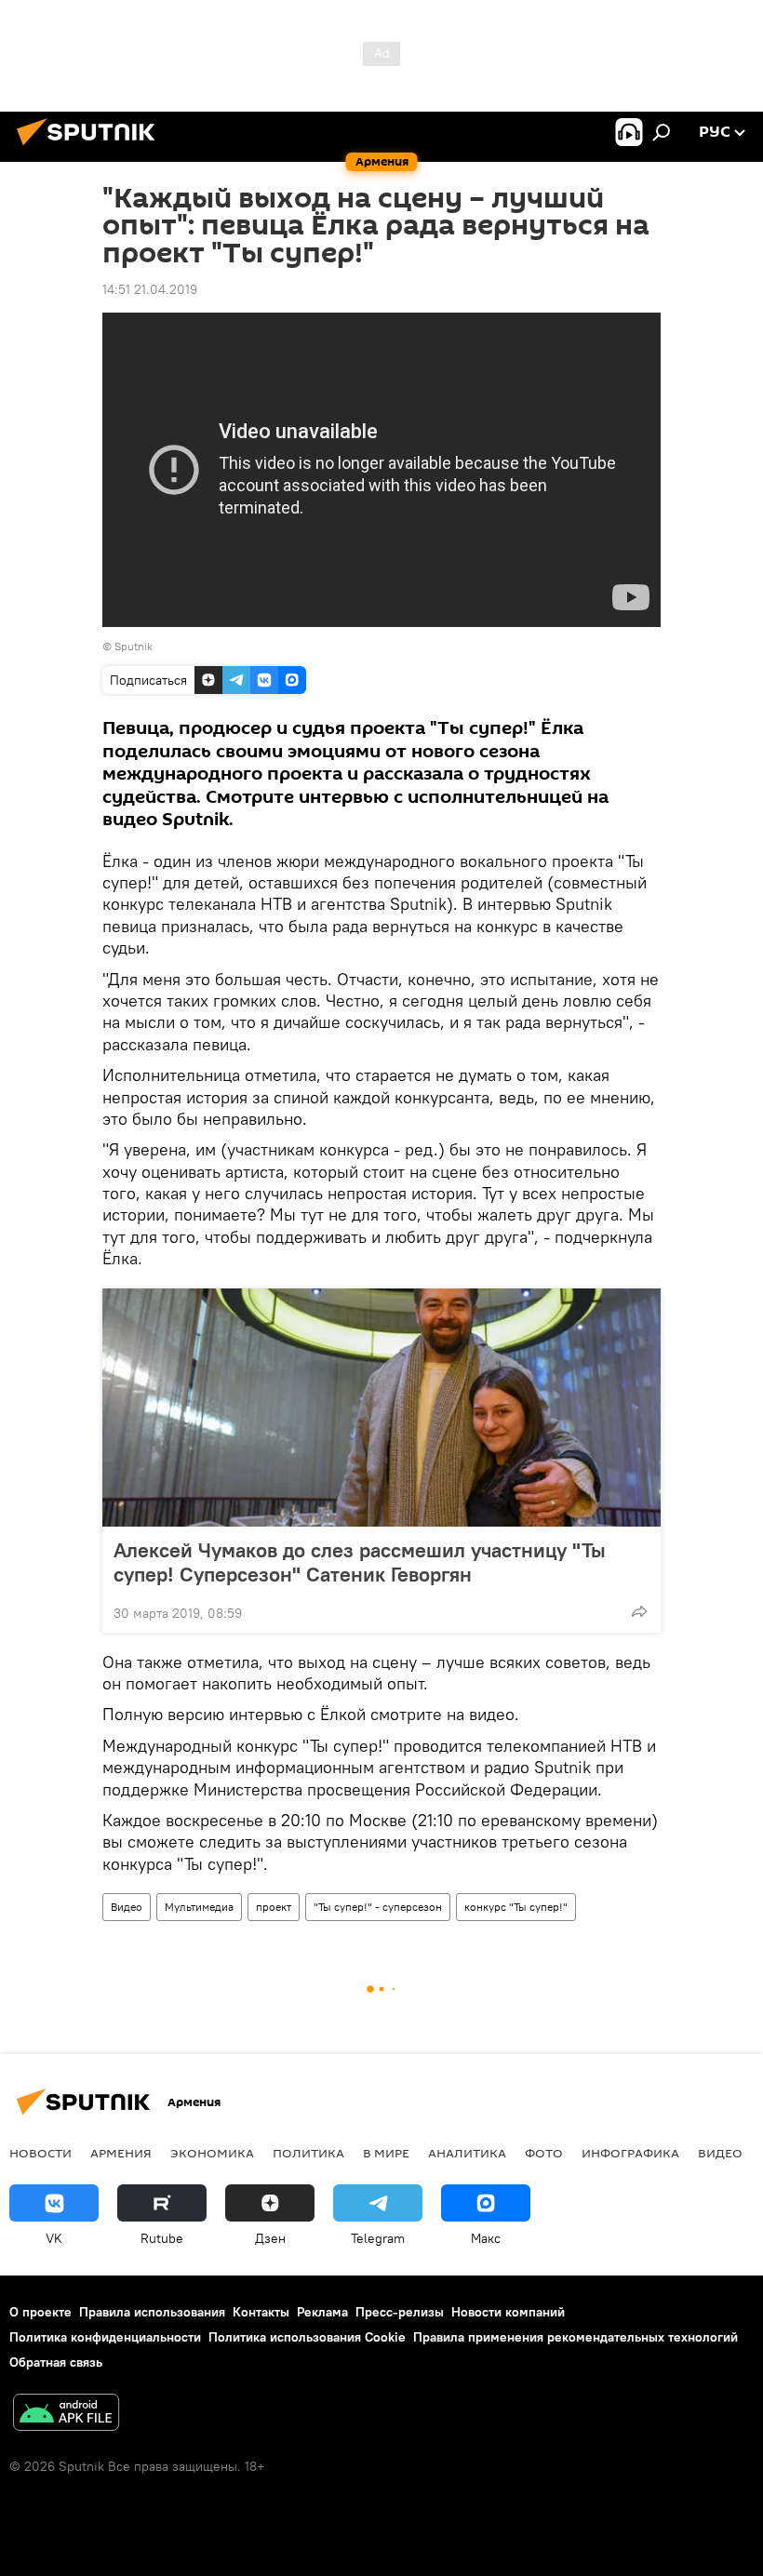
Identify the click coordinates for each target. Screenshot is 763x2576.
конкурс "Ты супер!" (516, 1907)
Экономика (212, 2153)
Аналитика (467, 2153)
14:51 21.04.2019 (150, 289)
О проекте (40, 2312)
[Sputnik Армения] (91, 148)
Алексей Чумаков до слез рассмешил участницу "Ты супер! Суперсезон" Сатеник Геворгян (360, 1562)
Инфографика (630, 2153)
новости (40, 2153)
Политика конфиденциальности (105, 2337)
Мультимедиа (199, 1907)
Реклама (322, 2312)
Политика (308, 2153)
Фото (544, 2153)
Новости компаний (508, 2312)
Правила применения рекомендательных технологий (576, 2337)
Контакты (261, 2312)
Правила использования (152, 2312)
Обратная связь (56, 2362)
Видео (127, 1907)
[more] (639, 1611)
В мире (386, 2153)
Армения (121, 2153)
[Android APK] (66, 2415)
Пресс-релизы (400, 2312)
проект (274, 1907)
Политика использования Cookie (307, 2337)
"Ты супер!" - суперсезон (378, 1907)
